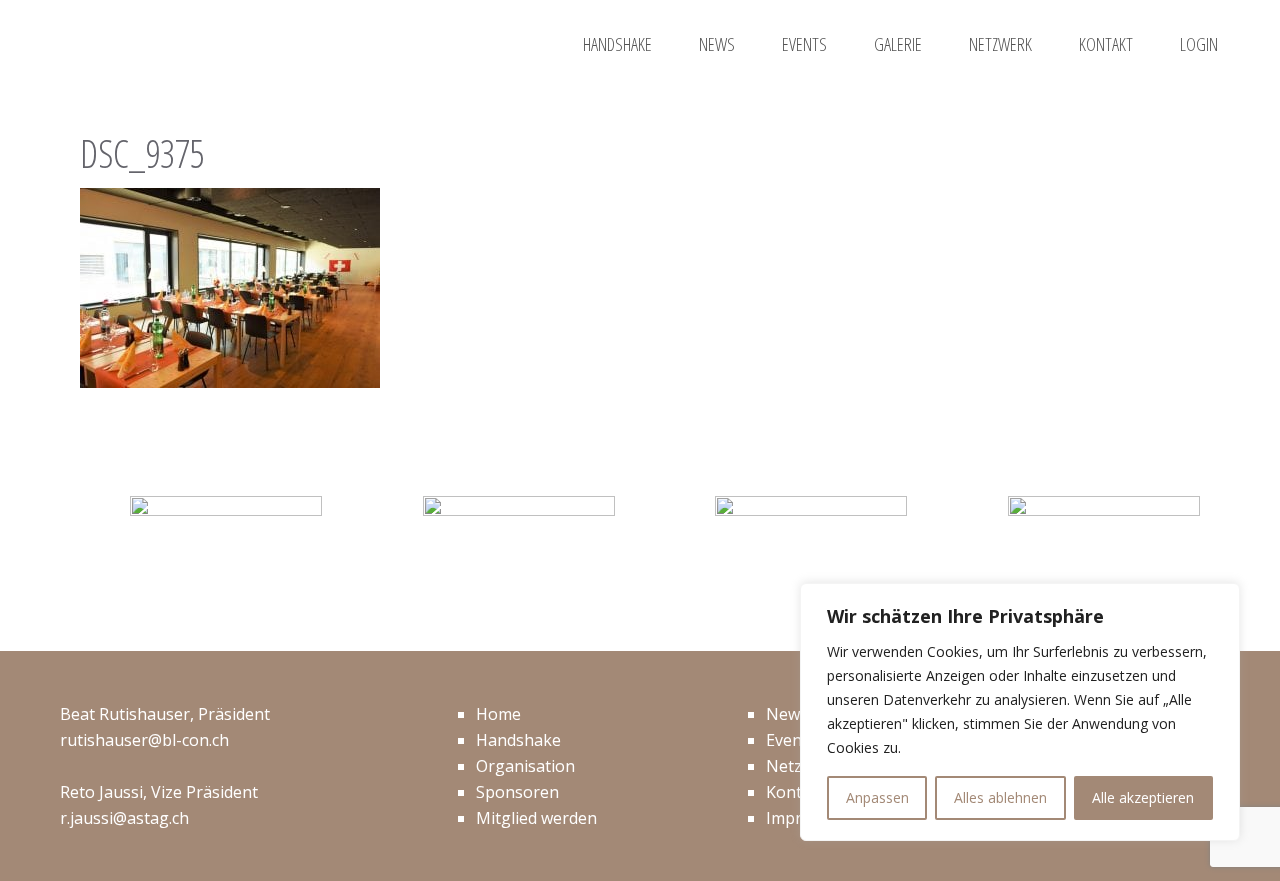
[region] (1020, 712)
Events (791, 740)
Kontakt (796, 792)
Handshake (518, 740)
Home (498, 714)
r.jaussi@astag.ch (124, 818)
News (787, 714)
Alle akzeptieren (1143, 797)
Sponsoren (517, 792)
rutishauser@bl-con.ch (144, 740)
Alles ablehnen (1000, 797)
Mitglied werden (536, 818)
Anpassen (877, 797)
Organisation (525, 766)
